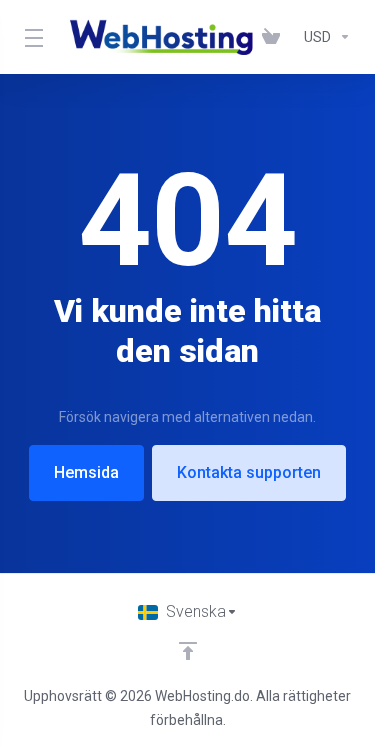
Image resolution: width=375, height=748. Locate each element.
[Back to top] (188, 651)
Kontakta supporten (249, 472)
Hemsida (86, 472)
